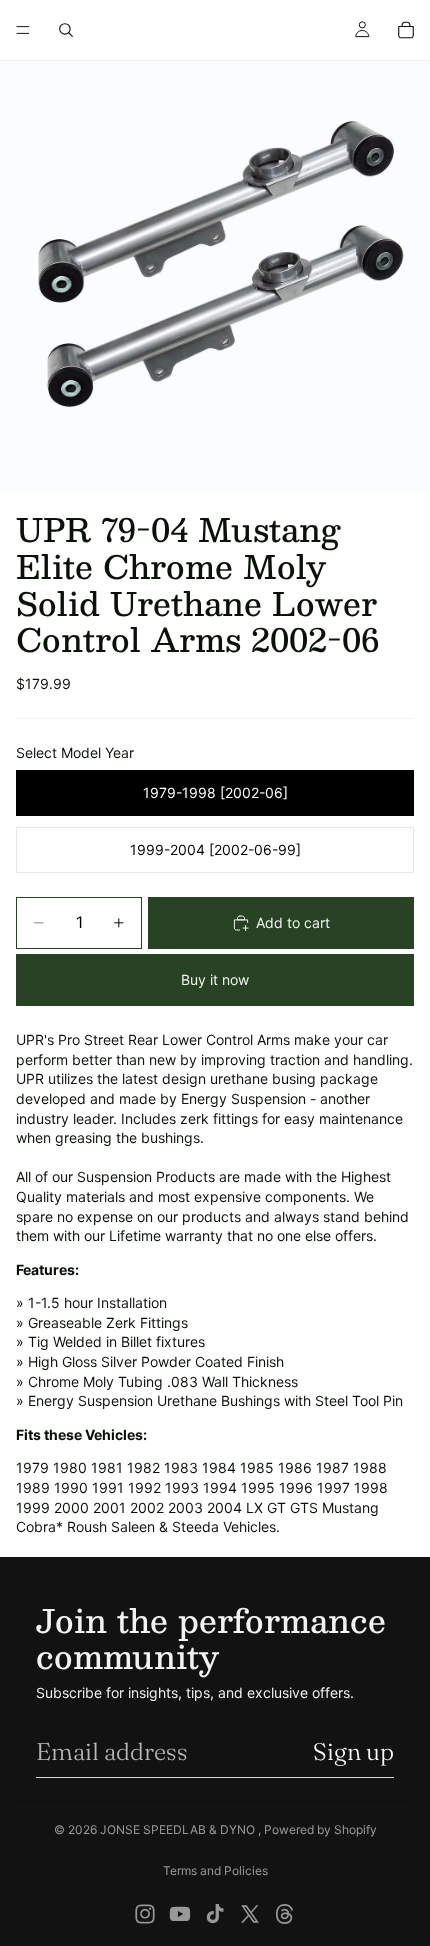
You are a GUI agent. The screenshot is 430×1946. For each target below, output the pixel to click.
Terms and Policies (215, 1870)
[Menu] (23, 30)
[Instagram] (145, 1914)
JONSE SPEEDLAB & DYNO (179, 1829)
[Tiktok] (215, 1914)
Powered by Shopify (320, 1829)
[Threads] (285, 1914)
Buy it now (215, 979)
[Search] (66, 30)
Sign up (353, 1751)
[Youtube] (180, 1914)
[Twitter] (250, 1914)
